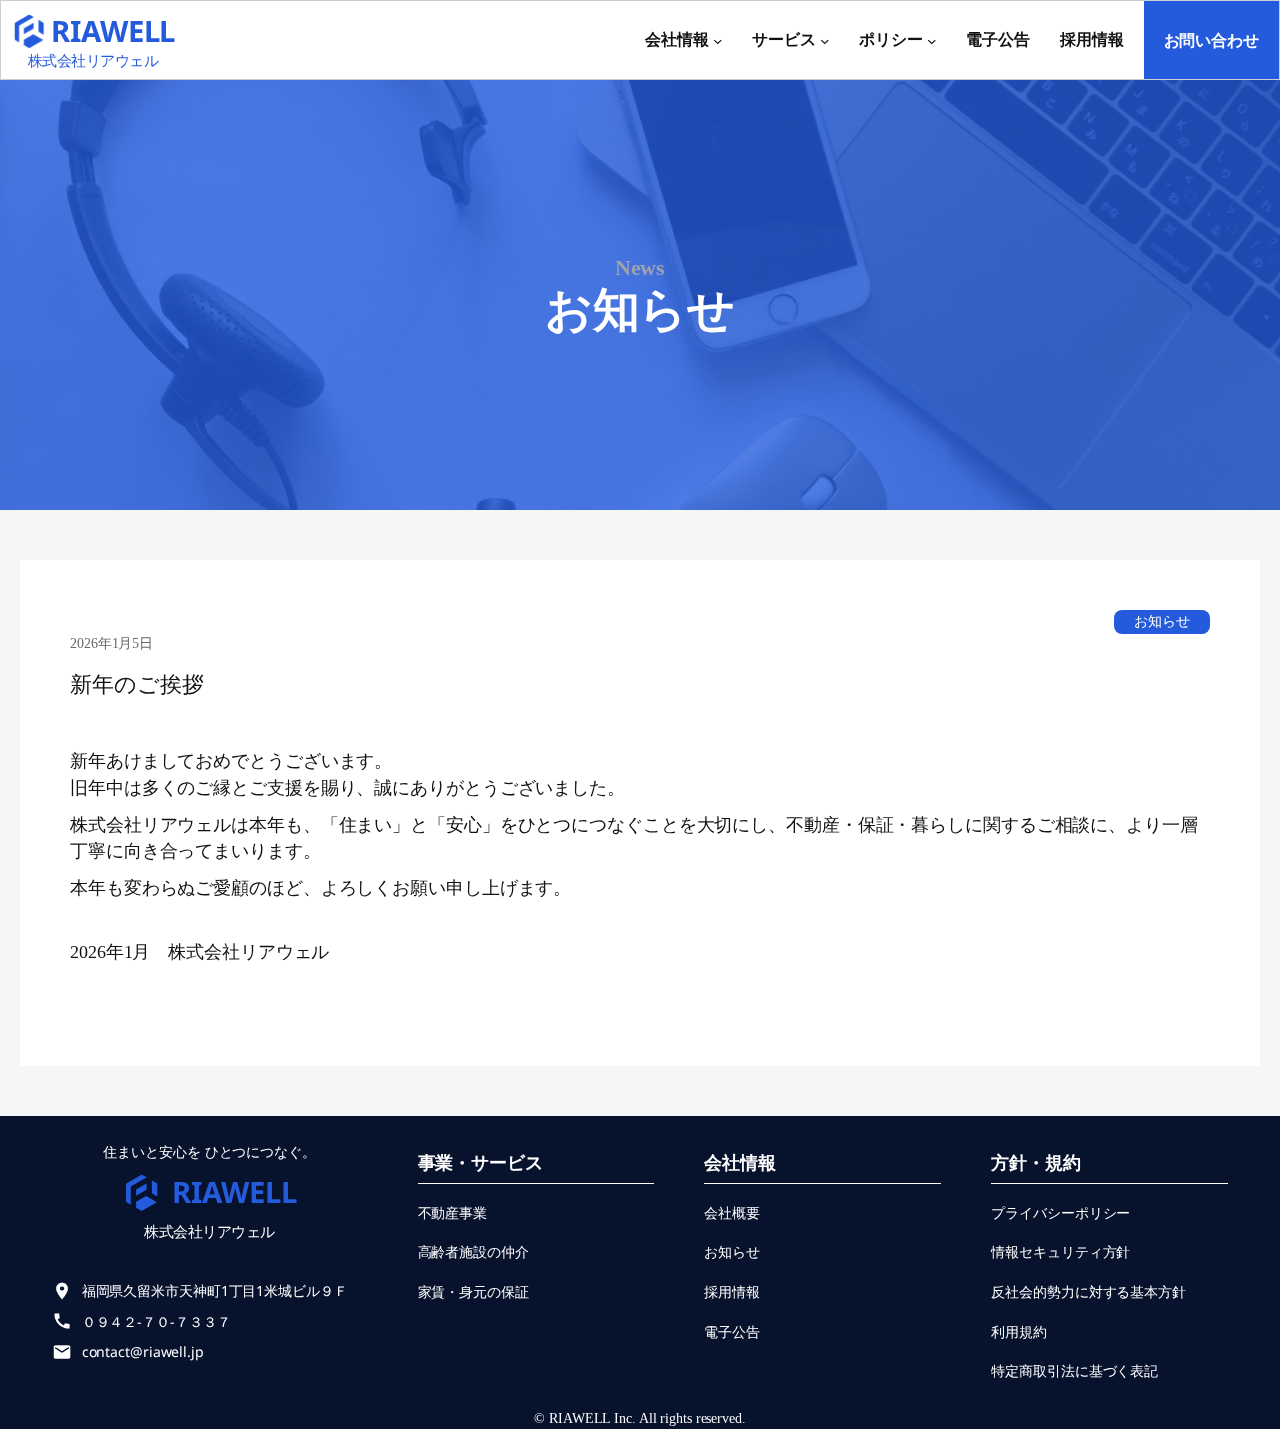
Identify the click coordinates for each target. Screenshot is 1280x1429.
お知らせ (1162, 621)
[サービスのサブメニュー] (825, 40)
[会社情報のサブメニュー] (718, 40)
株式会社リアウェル (93, 60)
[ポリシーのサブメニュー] (932, 40)
